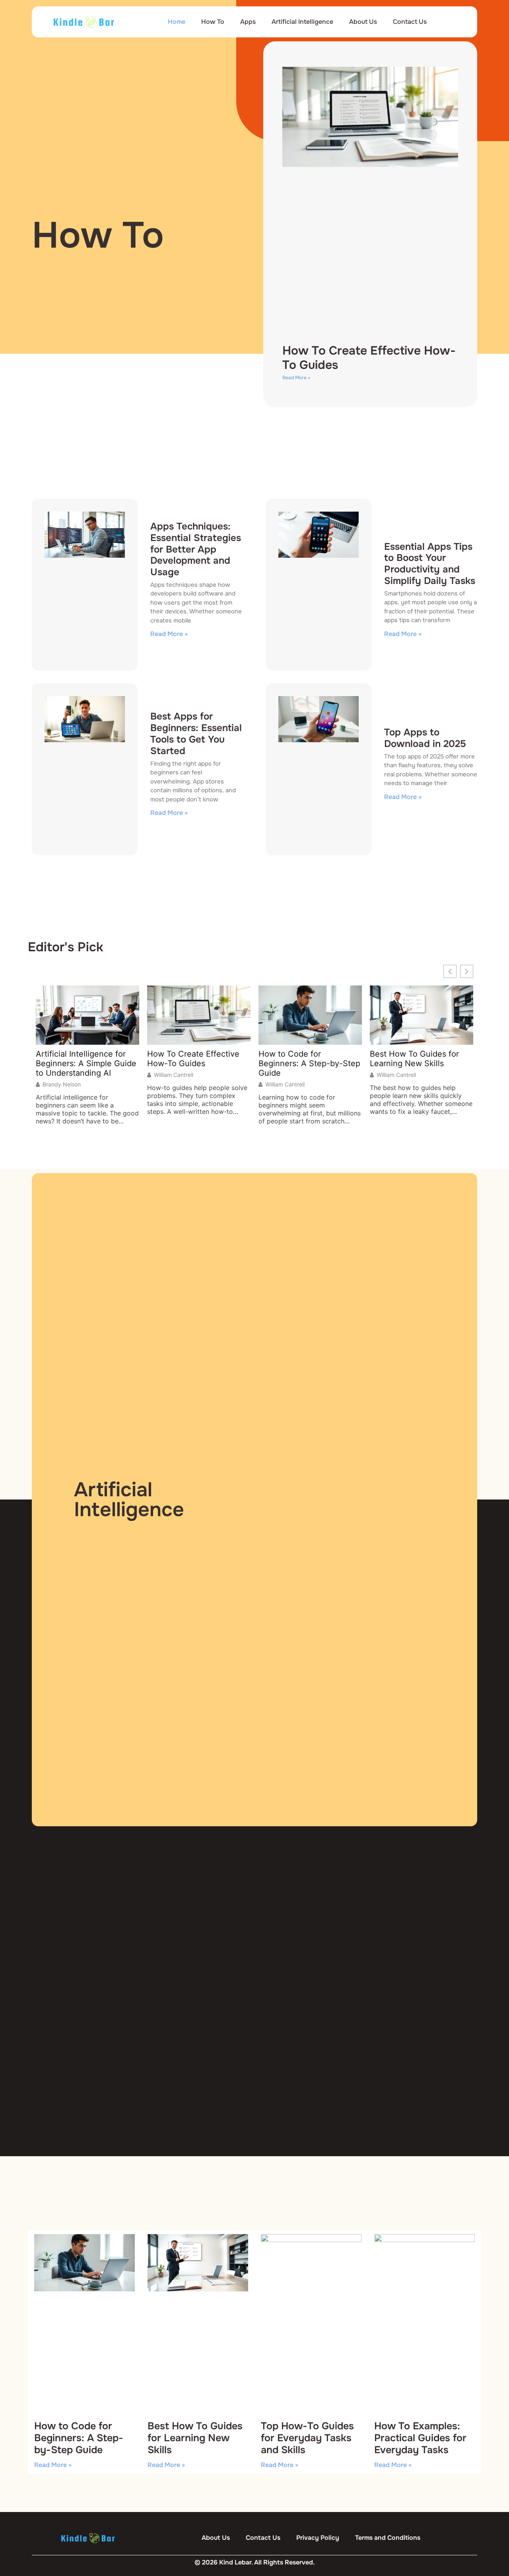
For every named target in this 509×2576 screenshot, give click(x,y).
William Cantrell (174, 1075)
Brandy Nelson (62, 1084)
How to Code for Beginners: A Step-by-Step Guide (309, 1063)
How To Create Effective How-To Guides (369, 358)
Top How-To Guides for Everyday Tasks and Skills (307, 2438)
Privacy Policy (318, 2538)
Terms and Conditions (388, 2538)
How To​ (213, 22)
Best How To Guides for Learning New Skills (414, 1059)
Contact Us (410, 22)
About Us (363, 22)
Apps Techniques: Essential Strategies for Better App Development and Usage (196, 549)
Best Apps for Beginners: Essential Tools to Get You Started (196, 733)
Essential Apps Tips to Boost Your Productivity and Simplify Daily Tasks (430, 564)
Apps (248, 22)
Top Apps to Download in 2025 (425, 738)
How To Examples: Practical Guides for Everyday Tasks (420, 2438)
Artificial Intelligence (302, 22)
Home (177, 22)
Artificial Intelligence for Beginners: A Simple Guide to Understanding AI (86, 1063)
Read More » (296, 378)
